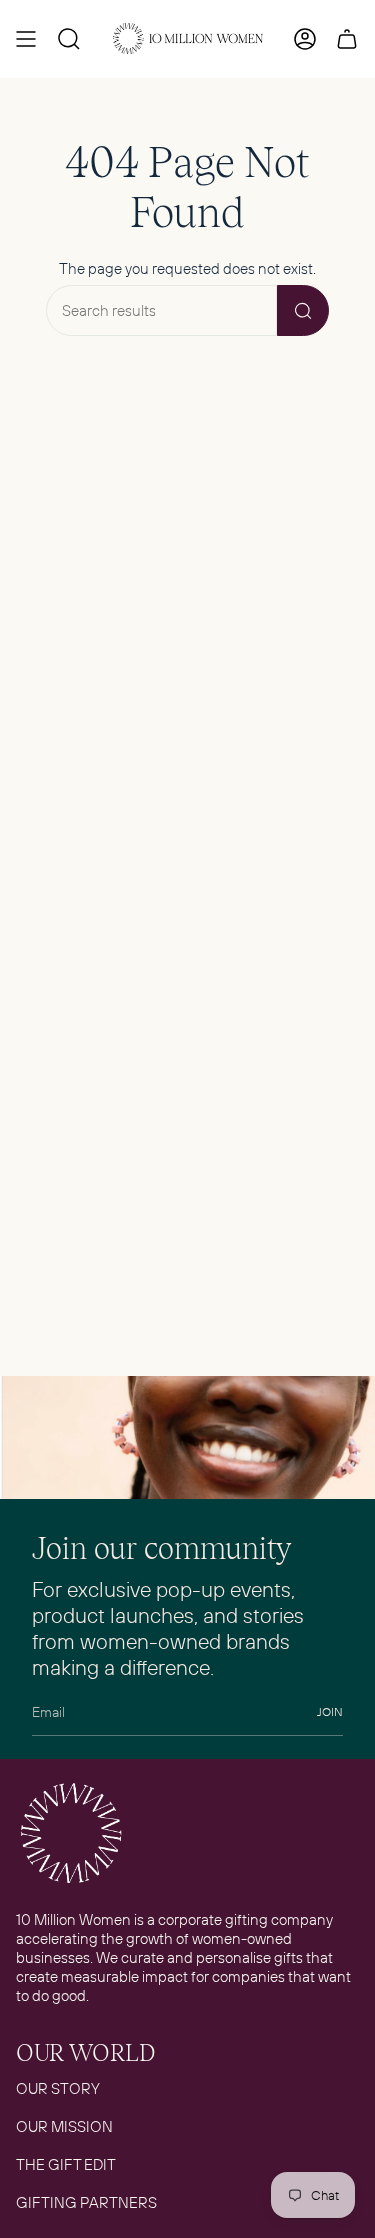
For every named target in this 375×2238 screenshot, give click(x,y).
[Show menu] (26, 39)
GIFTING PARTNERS (86, 2202)
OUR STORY (58, 2088)
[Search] (303, 310)
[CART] (347, 39)
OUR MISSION (64, 2126)
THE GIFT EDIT (66, 2164)
